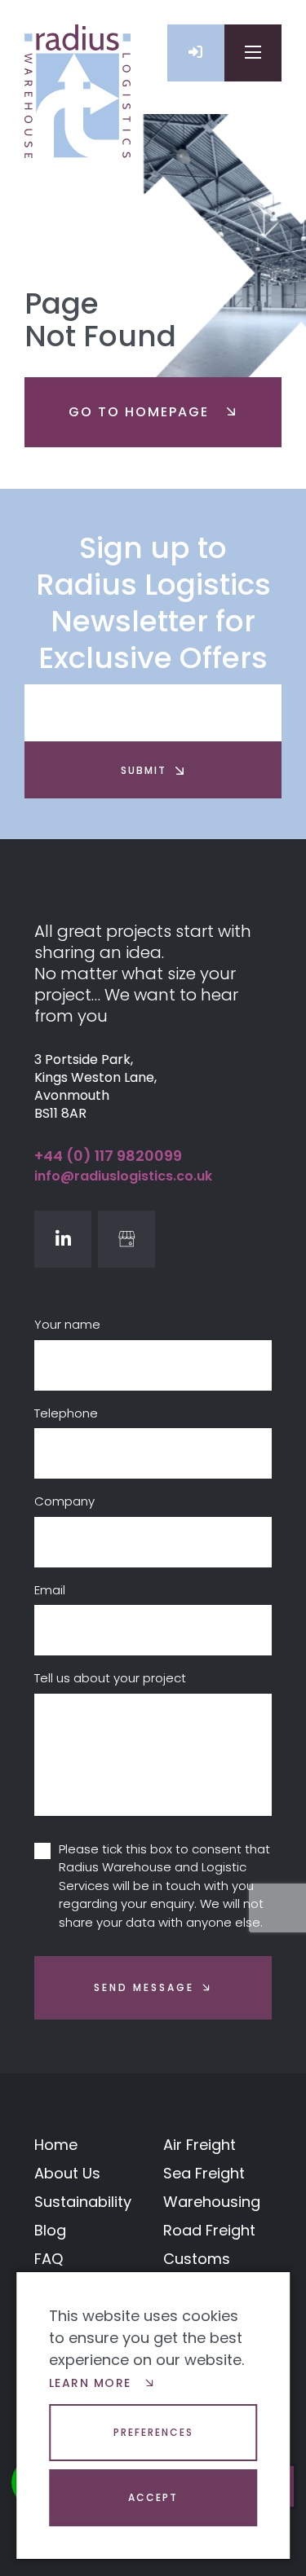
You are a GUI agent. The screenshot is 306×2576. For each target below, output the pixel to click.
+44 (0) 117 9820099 (108, 1156)
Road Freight (209, 2230)
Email (50, 1590)
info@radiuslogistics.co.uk (123, 1176)
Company (64, 1501)
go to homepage (141, 412)
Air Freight (200, 2145)
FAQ (49, 2259)
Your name (67, 1324)
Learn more (93, 2383)
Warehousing (212, 2202)
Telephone (66, 1413)
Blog (50, 2230)
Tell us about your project (110, 1678)
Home (56, 2145)
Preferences (153, 2432)
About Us (67, 2173)
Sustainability (83, 2202)
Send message (144, 1987)
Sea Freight (204, 2173)
